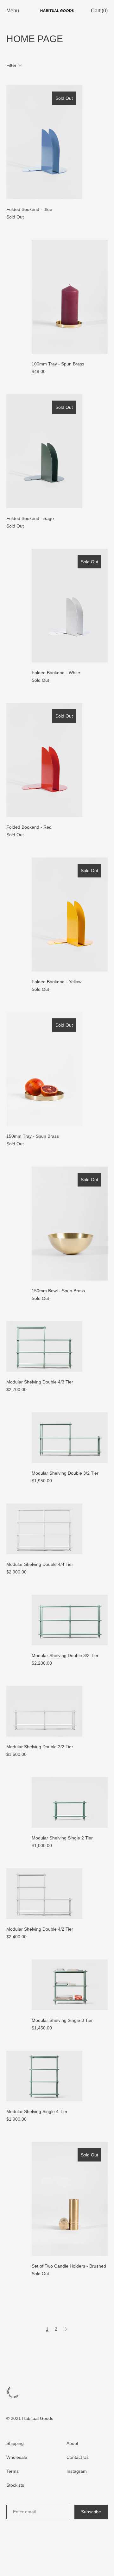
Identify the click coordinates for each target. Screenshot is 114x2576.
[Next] (66, 2329)
